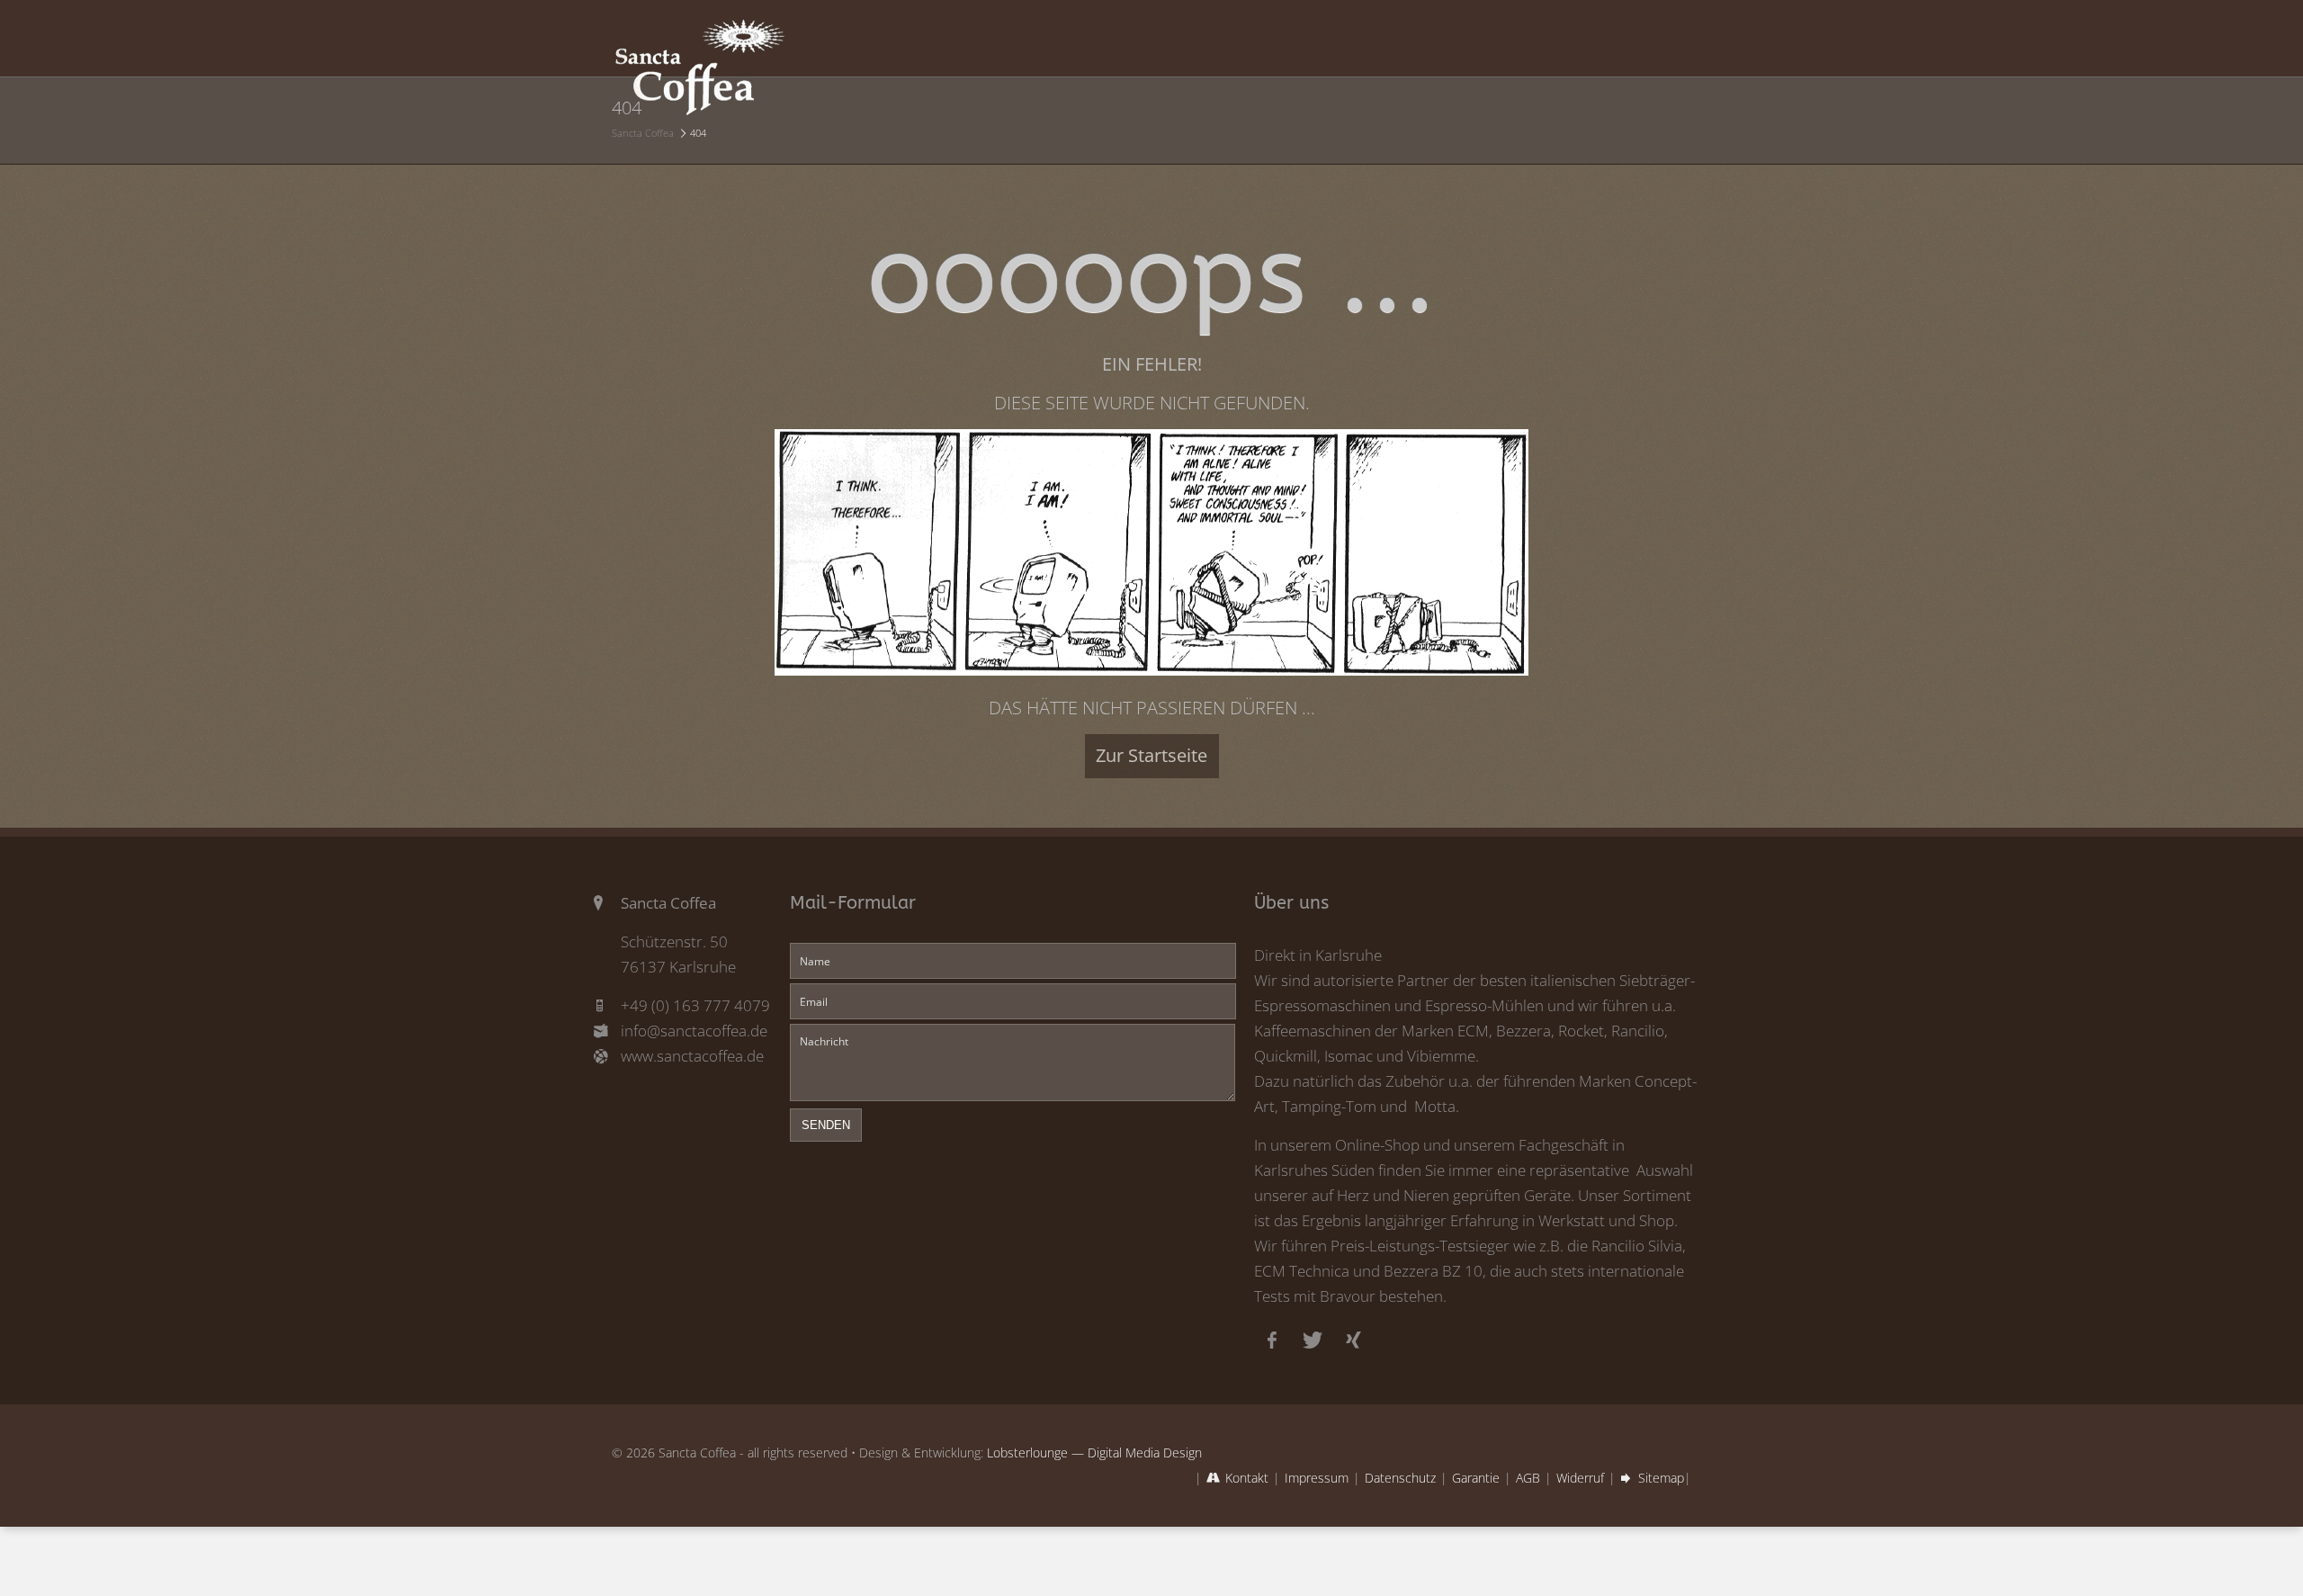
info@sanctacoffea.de (694, 1031)
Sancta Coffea (643, 133)
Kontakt (1247, 1478)
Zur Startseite (1151, 755)
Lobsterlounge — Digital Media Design (1094, 1453)
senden (826, 1125)
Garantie (1476, 1478)
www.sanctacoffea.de (692, 1056)
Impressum (1317, 1478)
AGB (1528, 1478)
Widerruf (1580, 1478)
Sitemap (1661, 1478)
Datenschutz (1400, 1478)
